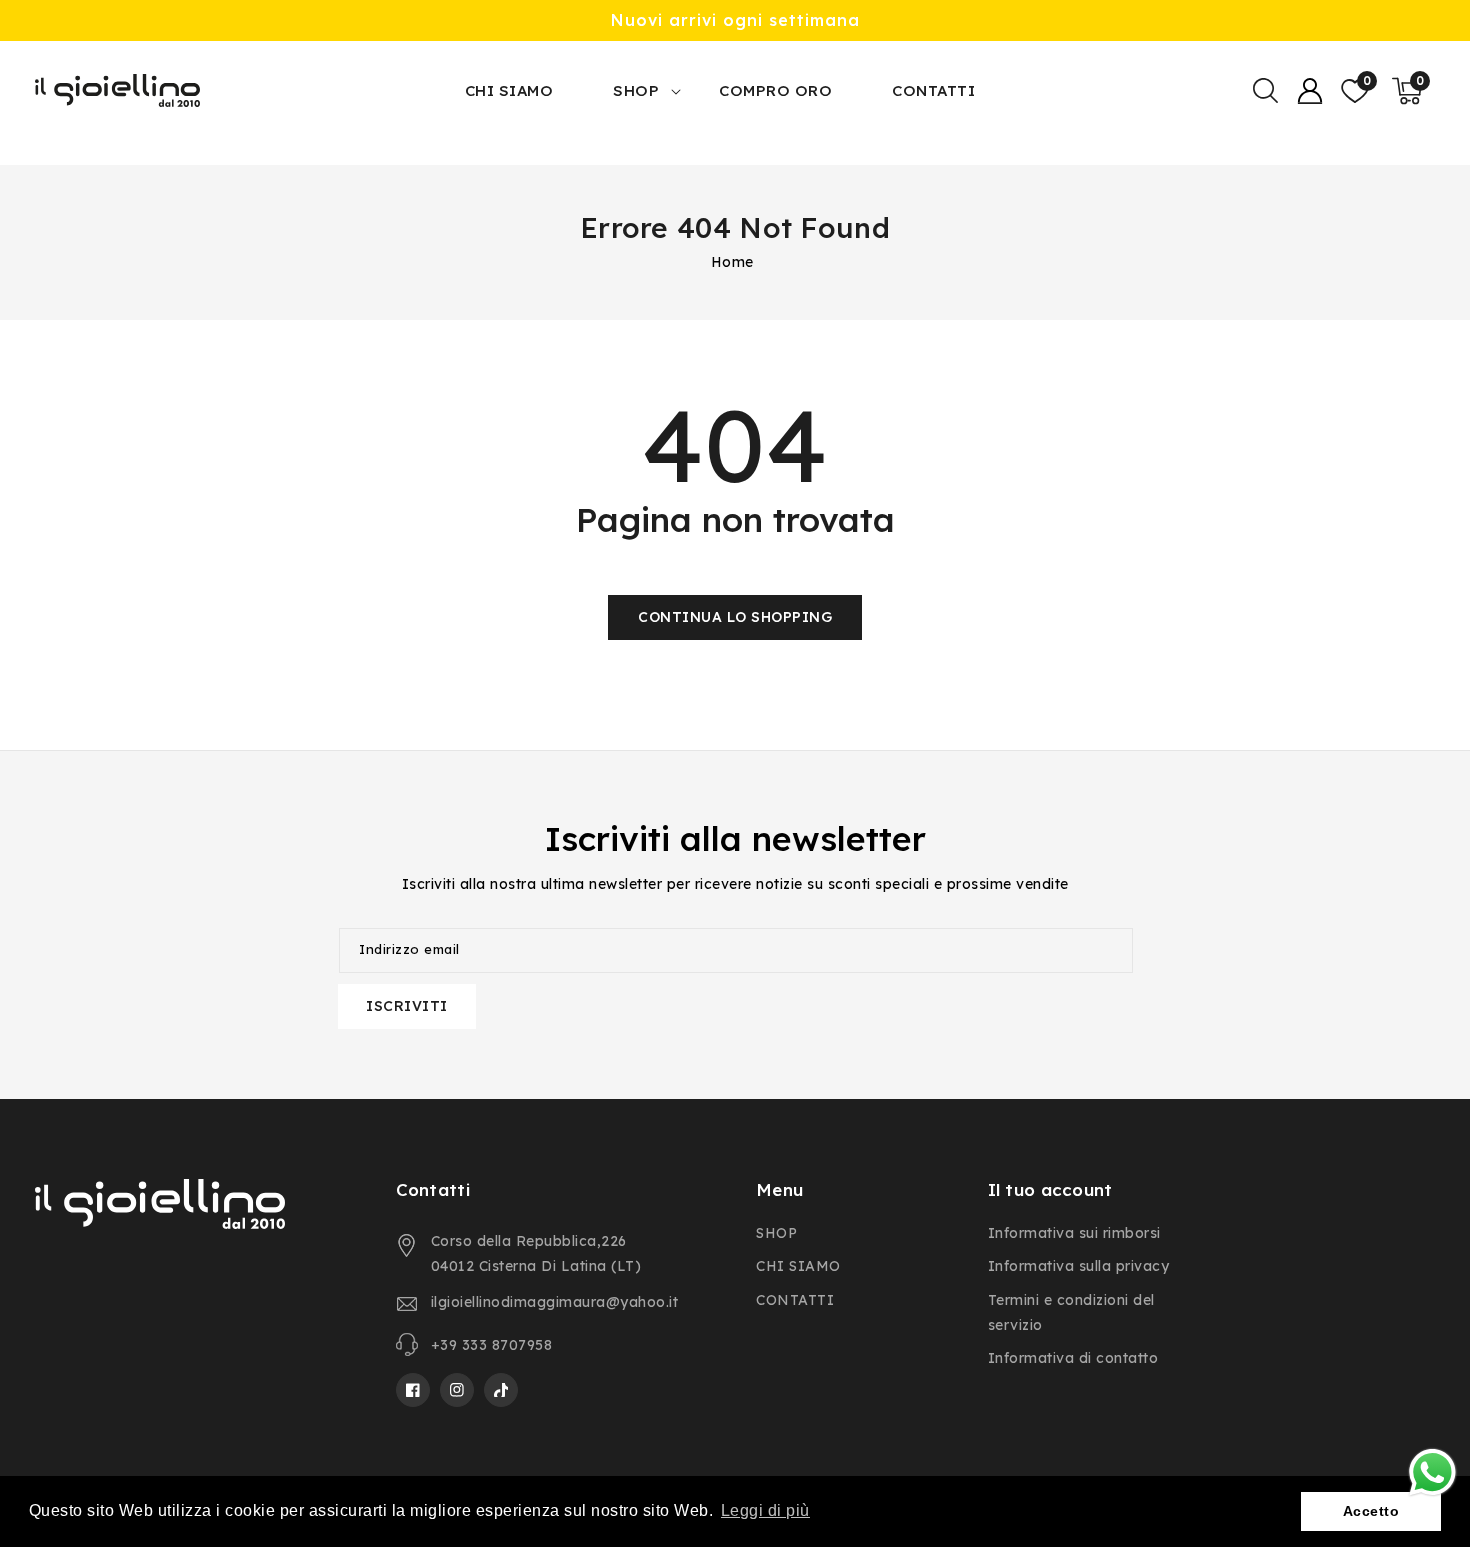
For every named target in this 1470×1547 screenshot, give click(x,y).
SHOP (636, 90)
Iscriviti (407, 1006)
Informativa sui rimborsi (1074, 1233)
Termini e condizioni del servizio (1071, 1312)
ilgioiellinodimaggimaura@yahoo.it (555, 1302)
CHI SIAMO (798, 1266)
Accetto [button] (1371, 1511)
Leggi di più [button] (765, 1510)
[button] (1265, 91)
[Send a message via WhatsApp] (1432, 1472)
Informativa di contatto (1073, 1358)
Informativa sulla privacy (1079, 1266)
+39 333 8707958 (492, 1345)
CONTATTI (795, 1300)
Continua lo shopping (735, 617)
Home (732, 262)
